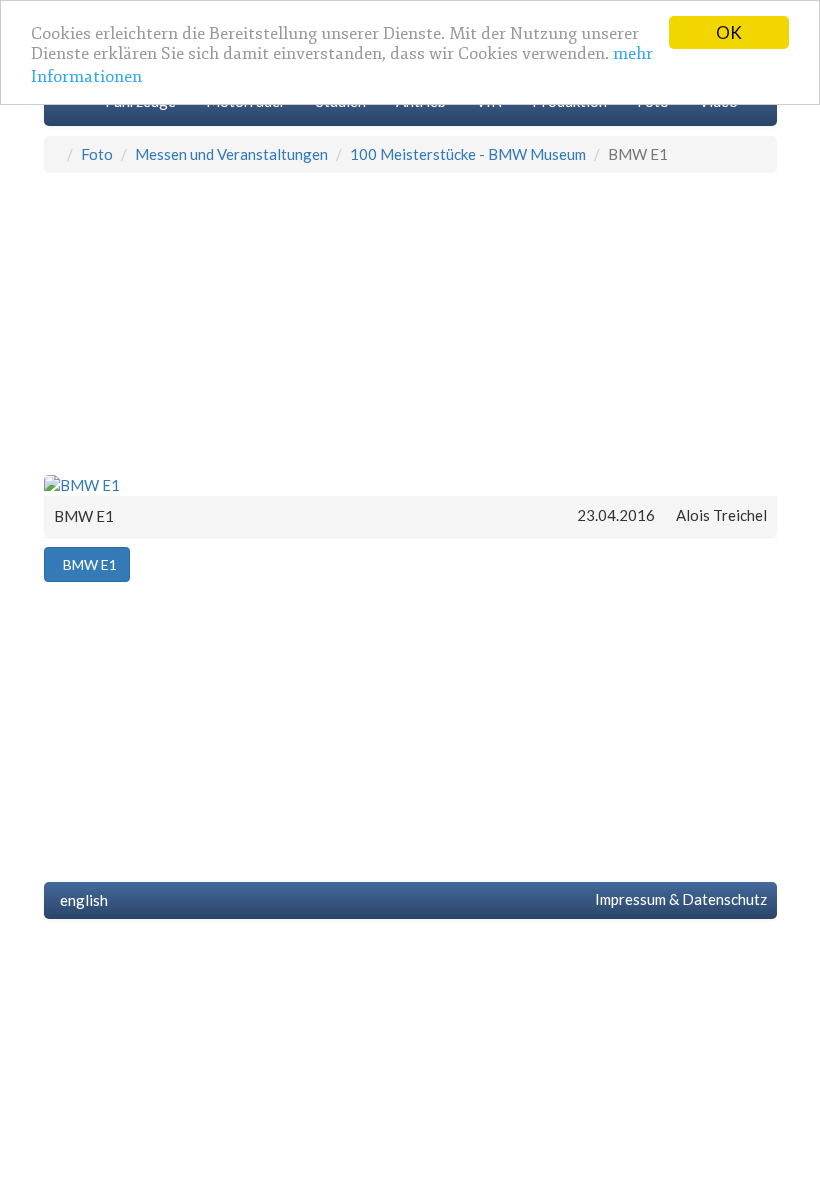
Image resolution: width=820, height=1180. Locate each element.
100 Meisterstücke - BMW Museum (468, 154)
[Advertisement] (410, 323)
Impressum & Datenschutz (678, 899)
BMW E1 (87, 564)
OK (729, 32)
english (81, 900)
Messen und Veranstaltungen (231, 154)
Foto (97, 154)
